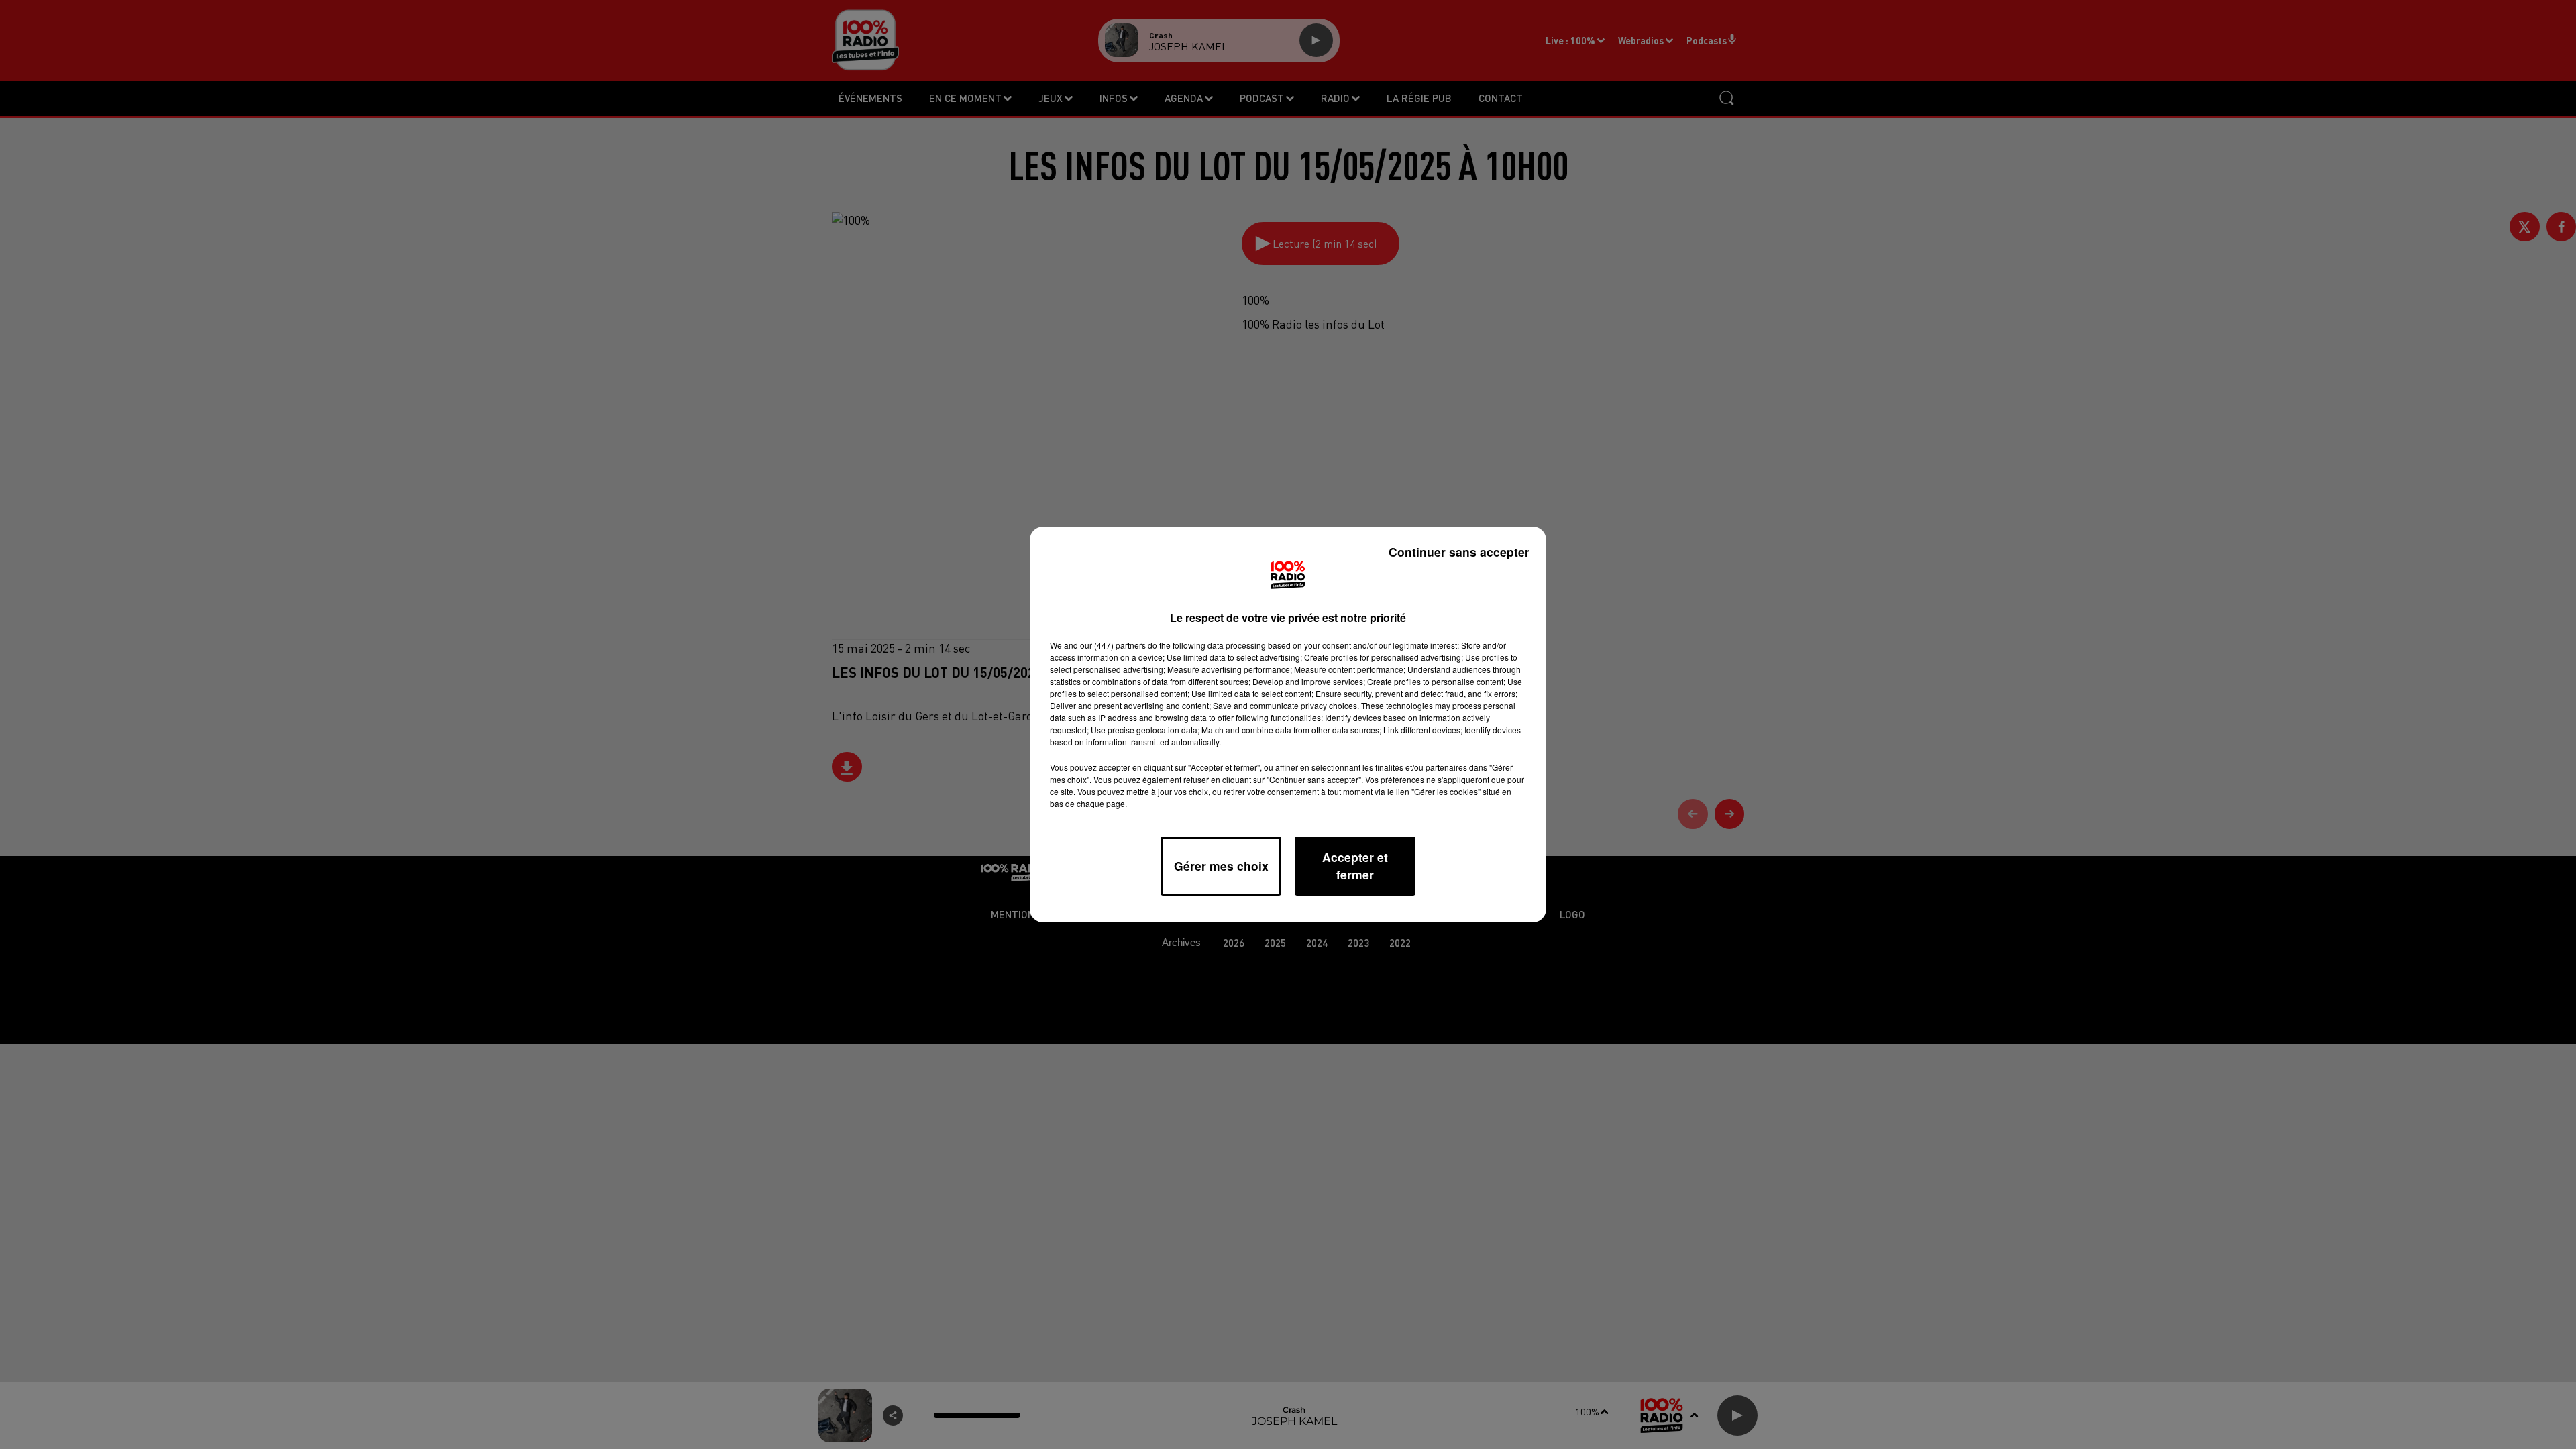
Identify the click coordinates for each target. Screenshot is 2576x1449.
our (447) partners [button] (1113, 645)
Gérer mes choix (1221, 866)
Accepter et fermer (1355, 866)
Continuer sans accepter (1459, 552)
